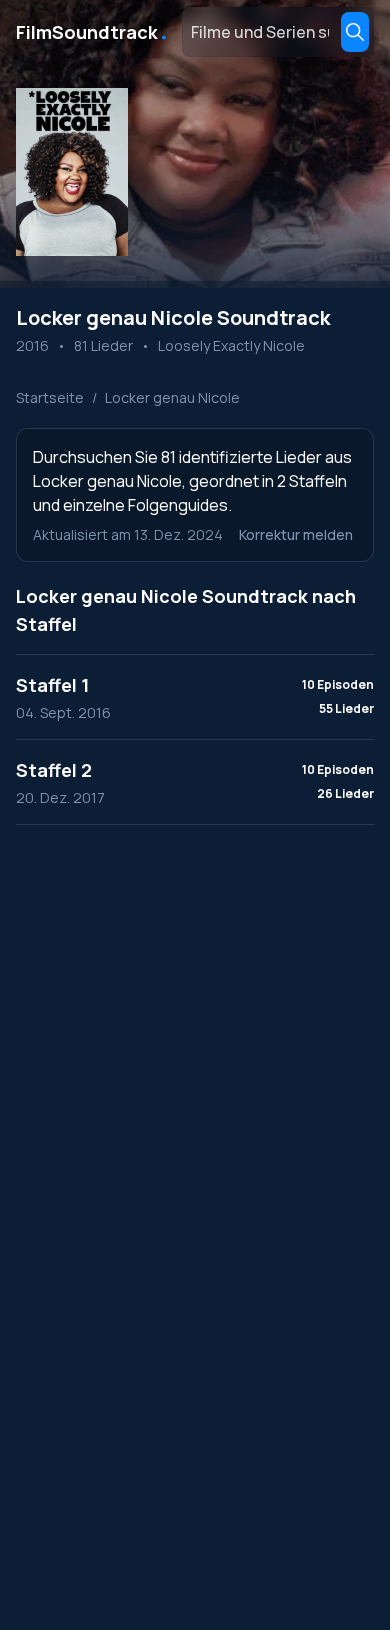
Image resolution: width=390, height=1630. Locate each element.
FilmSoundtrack (93, 32)
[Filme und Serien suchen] (355, 32)
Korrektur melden (296, 534)
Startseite (50, 397)
